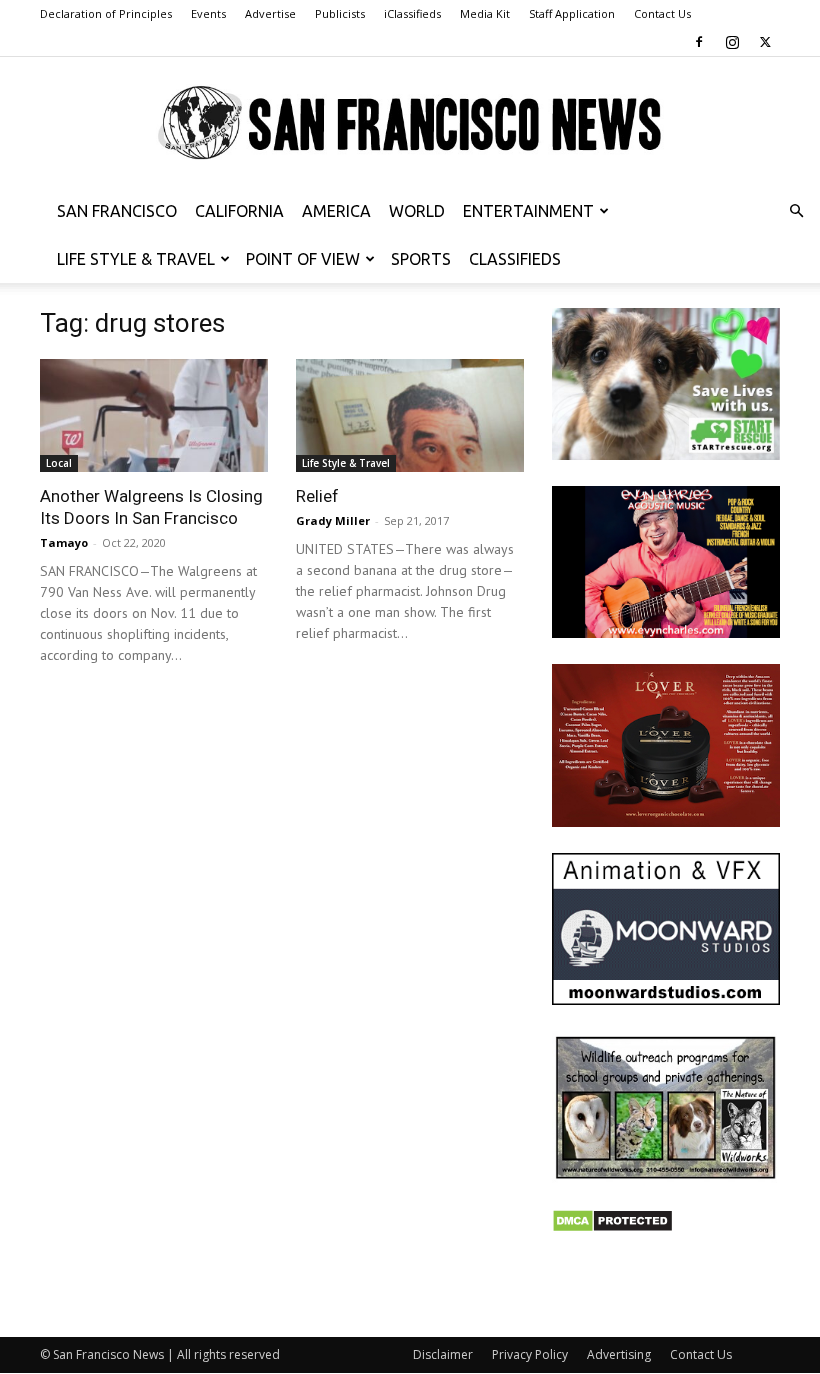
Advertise (270, 13)
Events (208, 13)
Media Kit (485, 13)
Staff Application (572, 13)
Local (59, 463)
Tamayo (64, 542)
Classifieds (515, 259)
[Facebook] (699, 42)
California (239, 211)
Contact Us (662, 13)
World (417, 211)
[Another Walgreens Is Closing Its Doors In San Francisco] (154, 415)
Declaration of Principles (106, 13)
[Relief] (410, 415)
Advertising (619, 1354)
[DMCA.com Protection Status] (612, 1227)
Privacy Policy (530, 1354)
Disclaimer (443, 1354)
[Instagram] (732, 42)
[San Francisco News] (410, 123)
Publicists (340, 13)
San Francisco (117, 211)
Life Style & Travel (136, 259)
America (336, 211)
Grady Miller (333, 520)
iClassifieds (412, 13)
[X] (765, 42)
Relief (317, 496)
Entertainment (528, 211)
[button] (796, 211)
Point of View (303, 259)
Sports (421, 259)
